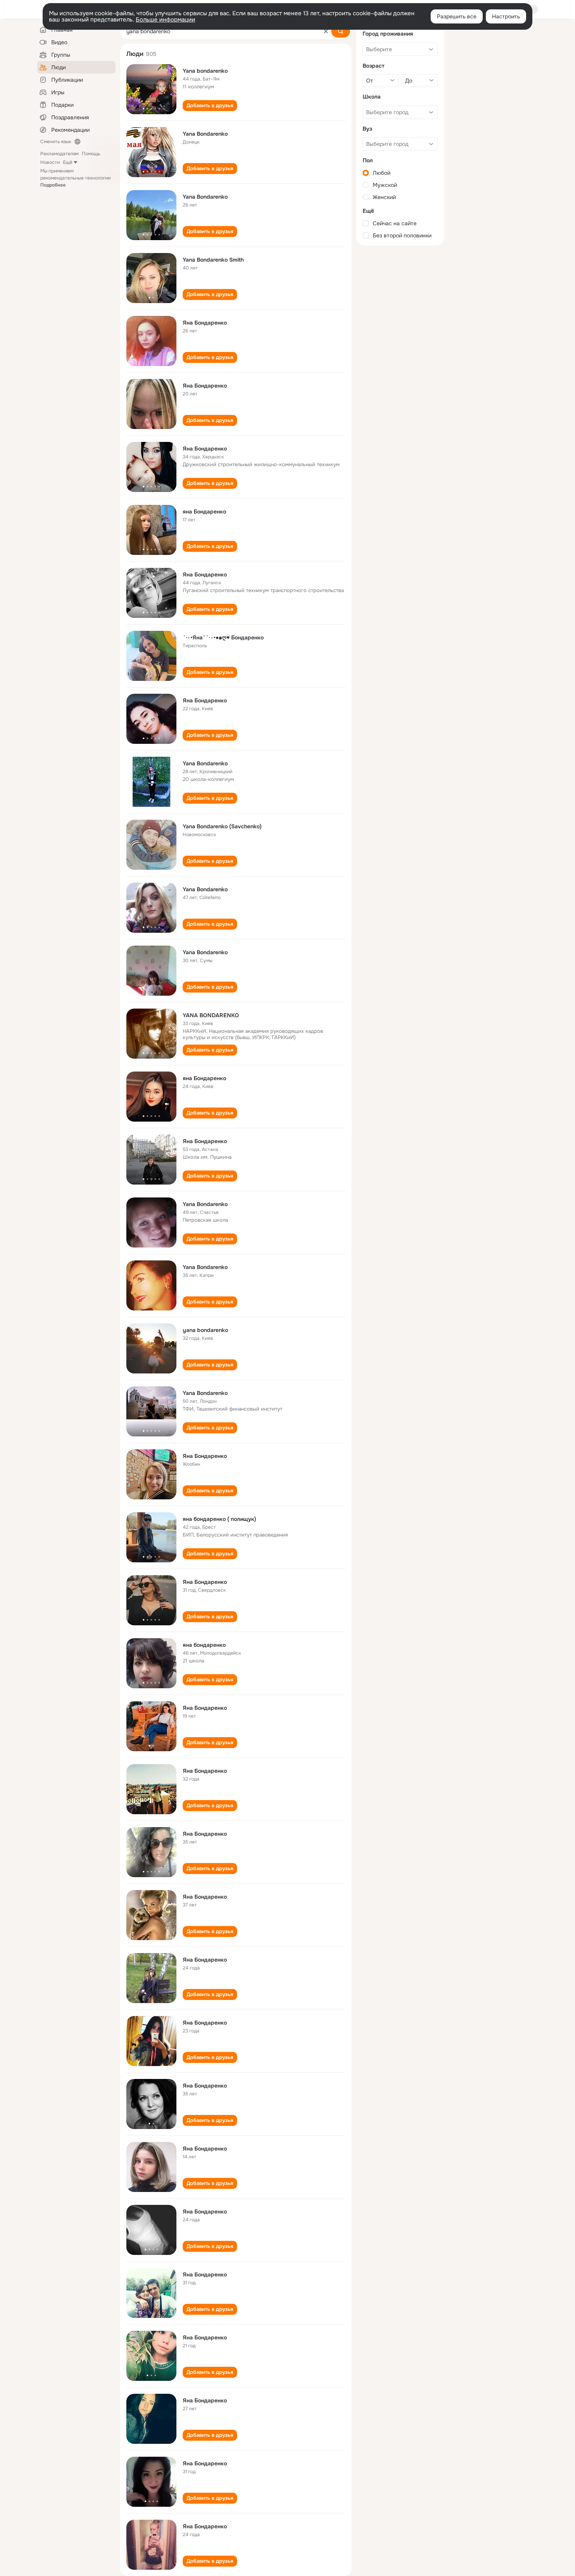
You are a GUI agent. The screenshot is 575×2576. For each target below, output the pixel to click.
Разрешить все (457, 16)
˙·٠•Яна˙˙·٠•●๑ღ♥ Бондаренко (223, 637)
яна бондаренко (204, 1645)
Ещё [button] (68, 162)
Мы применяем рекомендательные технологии (75, 178)
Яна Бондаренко (205, 323)
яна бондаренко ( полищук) (219, 1519)
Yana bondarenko (205, 71)
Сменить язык (56, 142)
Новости (50, 162)
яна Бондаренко (204, 512)
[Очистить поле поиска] (326, 31)
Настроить (506, 16)
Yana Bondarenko (205, 134)
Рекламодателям (59, 154)
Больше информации (165, 20)
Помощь (91, 154)
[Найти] (341, 31)
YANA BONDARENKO (211, 1015)
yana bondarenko (205, 1330)
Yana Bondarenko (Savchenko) (222, 826)
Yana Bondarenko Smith (213, 260)
